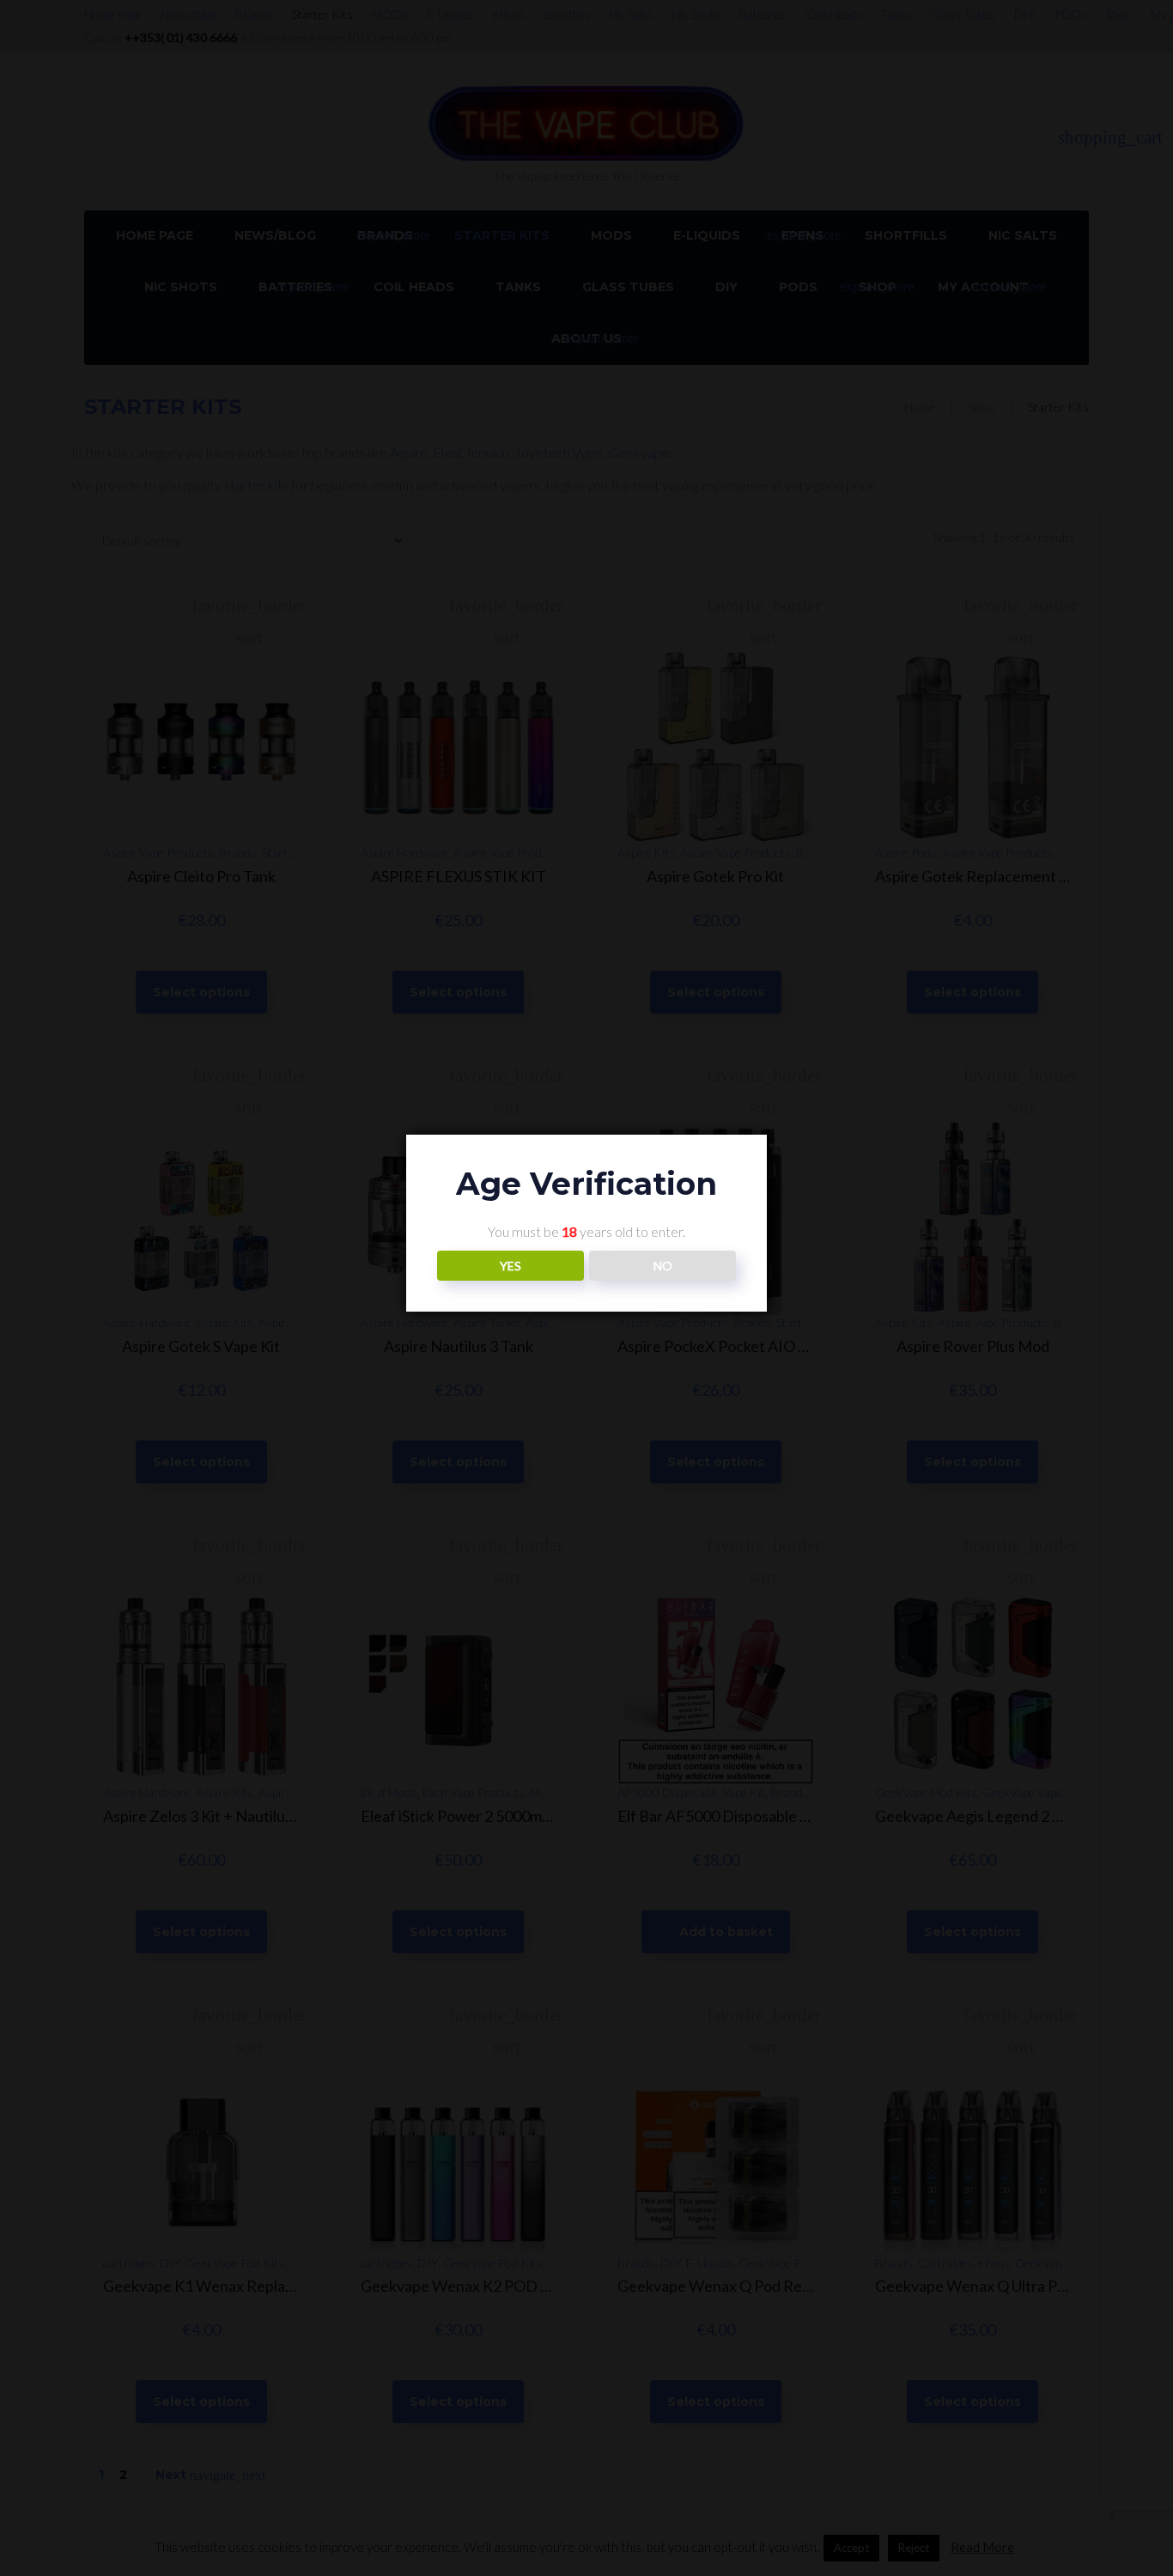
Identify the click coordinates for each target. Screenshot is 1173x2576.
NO (663, 1267)
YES (511, 1267)
